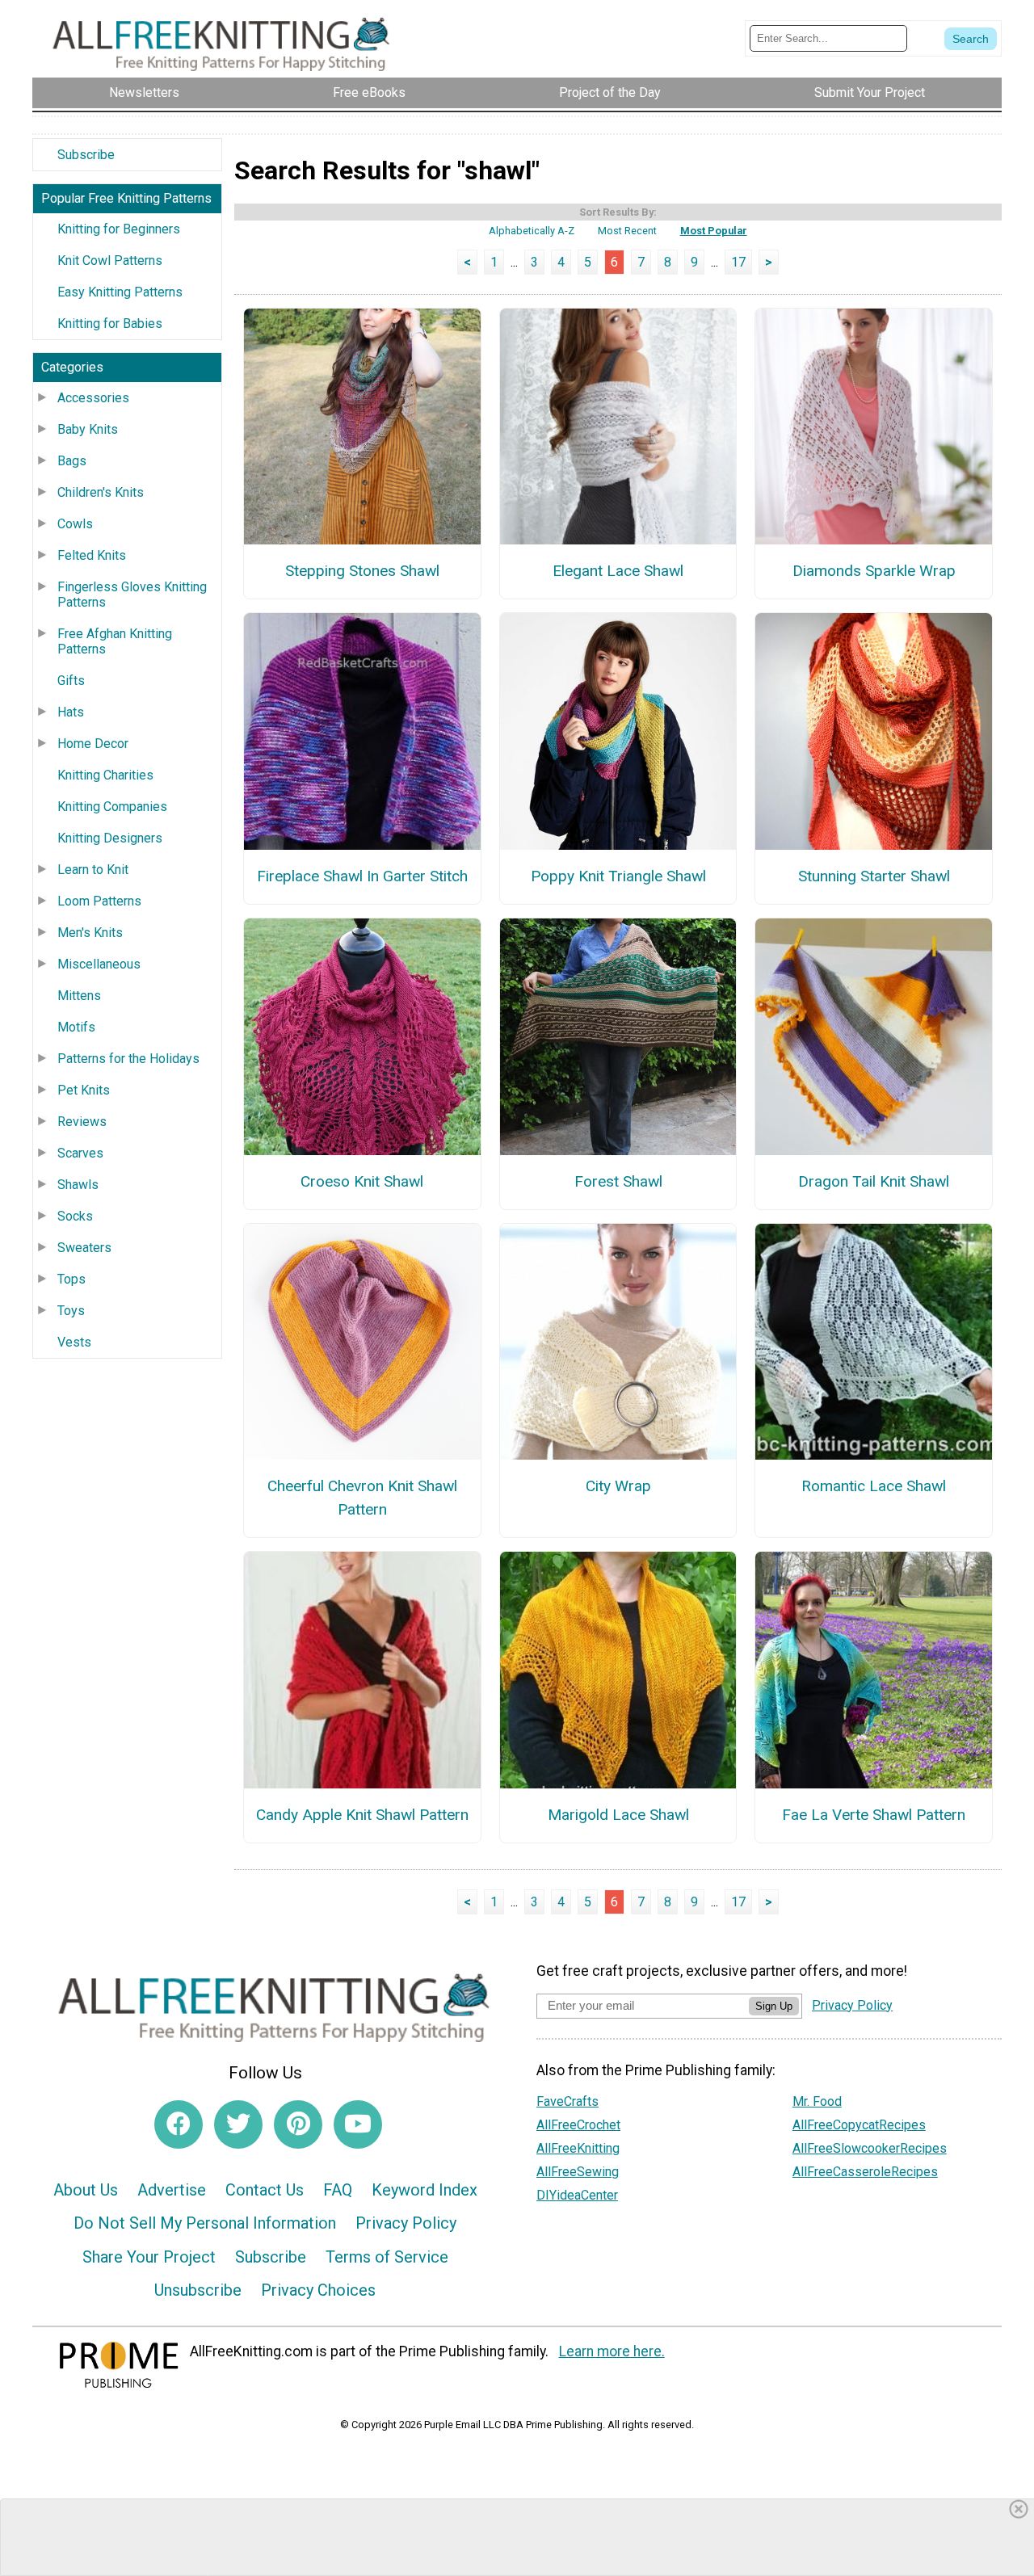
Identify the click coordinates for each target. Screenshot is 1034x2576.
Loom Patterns (99, 901)
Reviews (82, 1122)
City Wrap (618, 1486)
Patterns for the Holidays (128, 1059)
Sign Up (774, 2006)
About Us (86, 2190)
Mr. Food (817, 2101)
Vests (74, 1342)
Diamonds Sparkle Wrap (874, 571)
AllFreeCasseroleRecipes (865, 2172)
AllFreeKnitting (578, 2148)
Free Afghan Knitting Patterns (115, 641)
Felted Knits (92, 555)
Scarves (80, 1153)
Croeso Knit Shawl (362, 1181)
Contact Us (265, 2190)
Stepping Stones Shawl (362, 571)
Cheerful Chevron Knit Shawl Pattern (362, 1498)
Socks (75, 1216)
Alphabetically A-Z (532, 231)
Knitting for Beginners (119, 229)
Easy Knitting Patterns (120, 292)
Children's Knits (101, 492)
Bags (72, 461)
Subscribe (86, 155)
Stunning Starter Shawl (874, 876)
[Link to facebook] (179, 2124)
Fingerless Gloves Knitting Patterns (132, 595)
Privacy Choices (318, 2290)
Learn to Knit (93, 870)
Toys (71, 1311)
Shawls (78, 1185)
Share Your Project (149, 2257)
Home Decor (93, 744)
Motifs (76, 1027)
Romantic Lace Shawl (874, 1486)
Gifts (71, 681)
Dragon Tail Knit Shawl (874, 1181)
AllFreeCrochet (578, 2125)
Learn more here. (612, 2351)
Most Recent (627, 231)
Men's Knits (90, 933)
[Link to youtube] (358, 2124)
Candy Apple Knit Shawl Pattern (362, 1815)
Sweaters (84, 1248)
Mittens (79, 996)
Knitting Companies (112, 807)
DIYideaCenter (577, 2195)
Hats (71, 712)
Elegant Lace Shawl (618, 571)
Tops (71, 1279)
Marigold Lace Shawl (618, 1815)
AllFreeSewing (578, 2172)
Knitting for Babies (110, 324)
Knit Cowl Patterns (110, 261)
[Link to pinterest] (298, 2124)
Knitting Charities (105, 775)
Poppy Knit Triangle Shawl (618, 876)
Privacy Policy (406, 2223)
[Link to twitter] (238, 2124)
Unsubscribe (198, 2290)
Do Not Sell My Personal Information (205, 2223)
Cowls (75, 524)
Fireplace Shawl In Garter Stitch (362, 876)
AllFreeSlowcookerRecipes (870, 2148)
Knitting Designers (110, 838)
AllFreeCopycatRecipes (859, 2125)
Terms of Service (387, 2257)
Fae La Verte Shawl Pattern (874, 1815)
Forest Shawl (618, 1181)
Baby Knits (88, 429)
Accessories (93, 398)
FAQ (338, 2190)
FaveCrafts (567, 2101)
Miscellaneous (99, 964)
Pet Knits (84, 1090)
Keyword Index (425, 2190)
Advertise (172, 2190)
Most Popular (714, 231)
